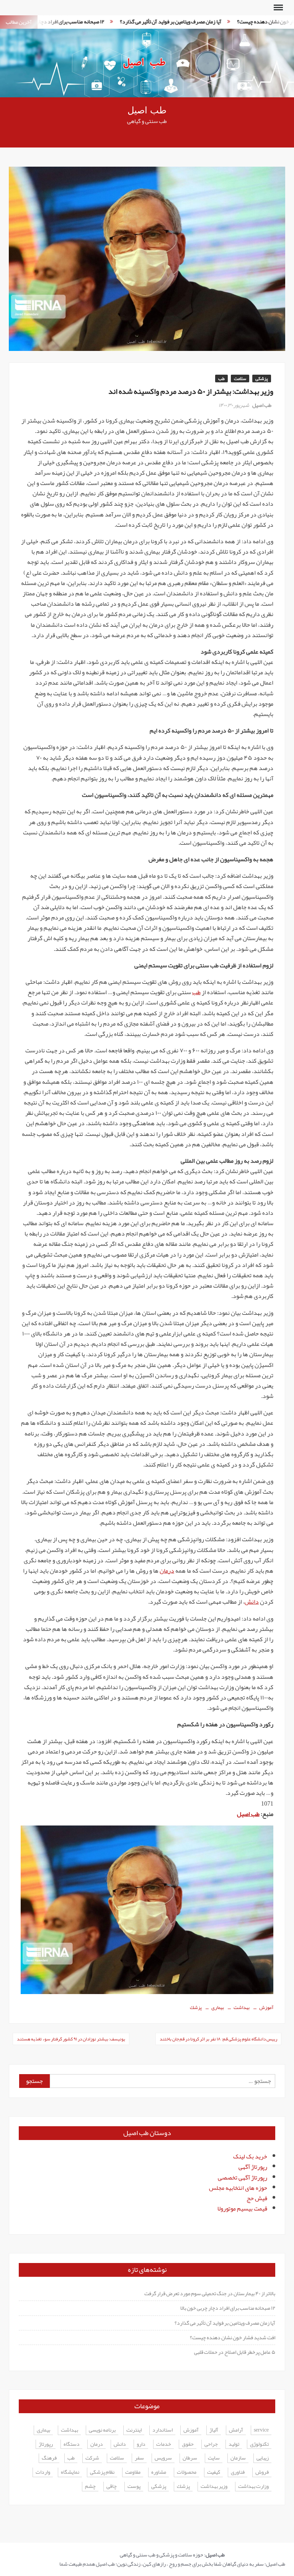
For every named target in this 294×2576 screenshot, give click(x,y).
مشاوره (159, 2472)
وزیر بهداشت (214, 2487)
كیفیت (214, 2472)
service (261, 2430)
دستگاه (72, 2444)
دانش (252, 1602)
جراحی (211, 2444)
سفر (139, 2458)
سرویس (163, 2458)
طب (221, 379)
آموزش (266, 2007)
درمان (167, 1571)
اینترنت (134, 2430)
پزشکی (262, 379)
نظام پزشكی (102, 2472)
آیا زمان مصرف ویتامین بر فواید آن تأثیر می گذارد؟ (141, 21)
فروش (262, 2472)
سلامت (240, 379)
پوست (134, 2487)
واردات (43, 2472)
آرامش (236, 2430)
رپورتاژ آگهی (253, 2167)
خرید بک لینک (250, 2156)
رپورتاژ (46, 2444)
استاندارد (163, 2430)
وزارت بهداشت (253, 2487)
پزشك (196, 2007)
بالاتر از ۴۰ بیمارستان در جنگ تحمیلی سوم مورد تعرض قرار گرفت (210, 2293)
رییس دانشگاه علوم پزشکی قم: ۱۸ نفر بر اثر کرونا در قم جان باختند (218, 2039)
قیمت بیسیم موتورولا (242, 2209)
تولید (234, 2444)
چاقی (112, 2487)
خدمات (164, 2444)
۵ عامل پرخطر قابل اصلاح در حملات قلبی (235, 2352)
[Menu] (278, 8)
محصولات (187, 2472)
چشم (90, 2487)
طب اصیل (147, 111)
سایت (214, 2458)
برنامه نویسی (102, 2430)
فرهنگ (49, 2458)
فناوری (238, 2472)
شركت (92, 2458)
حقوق (188, 2444)
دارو (141, 2444)
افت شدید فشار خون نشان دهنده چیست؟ (250, 21)
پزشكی (159, 2487)
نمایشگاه (70, 2472)
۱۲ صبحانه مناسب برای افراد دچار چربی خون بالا (228, 2308)
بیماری (218, 2007)
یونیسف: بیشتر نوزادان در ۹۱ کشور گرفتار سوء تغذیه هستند (71, 2039)
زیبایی (263, 2458)
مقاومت (133, 2472)
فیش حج (257, 2198)
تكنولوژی (259, 2444)
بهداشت (242, 2007)
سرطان (190, 2458)
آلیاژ (214, 2430)
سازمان (238, 2458)
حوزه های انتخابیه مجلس (238, 2188)
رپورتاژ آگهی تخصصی (243, 2178)
